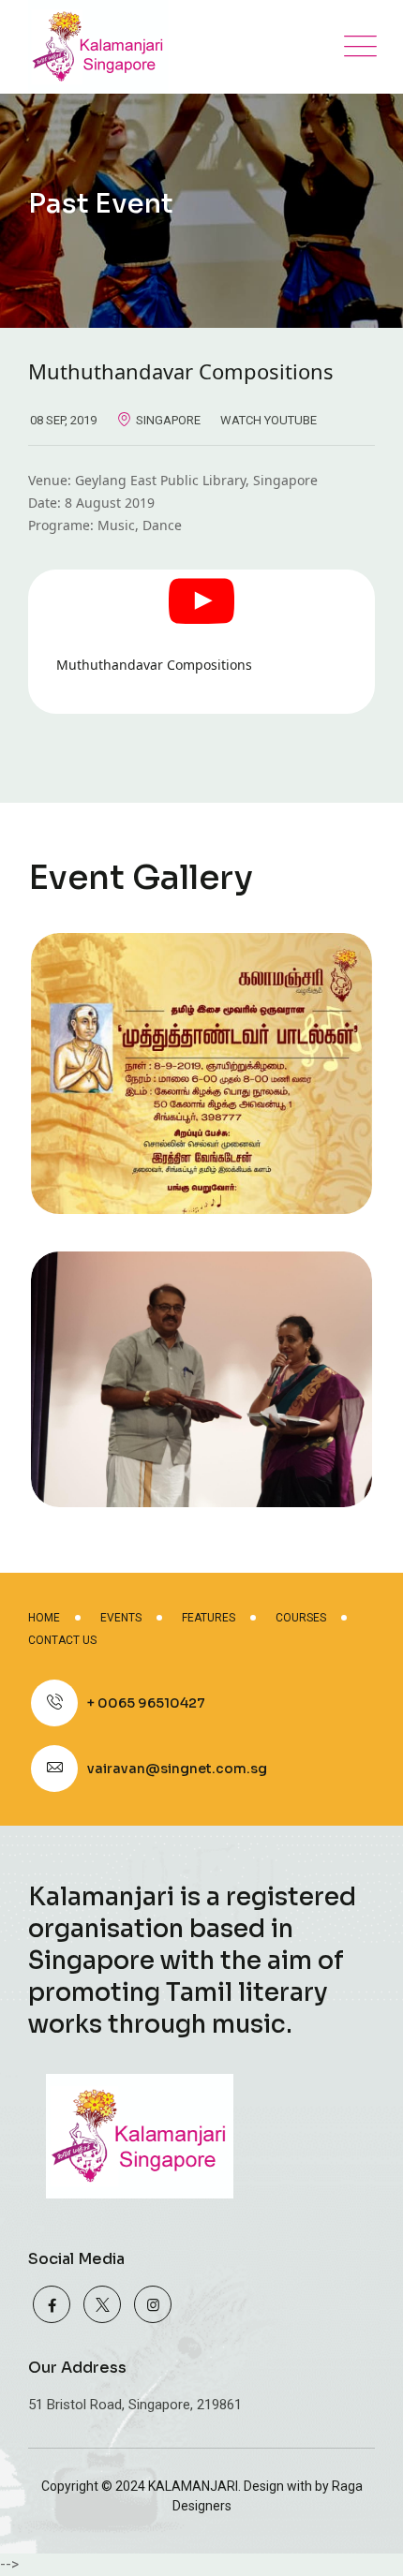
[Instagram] (153, 2304)
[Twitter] (102, 2304)
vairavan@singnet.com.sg (177, 1769)
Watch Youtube (269, 420)
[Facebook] (52, 2304)
